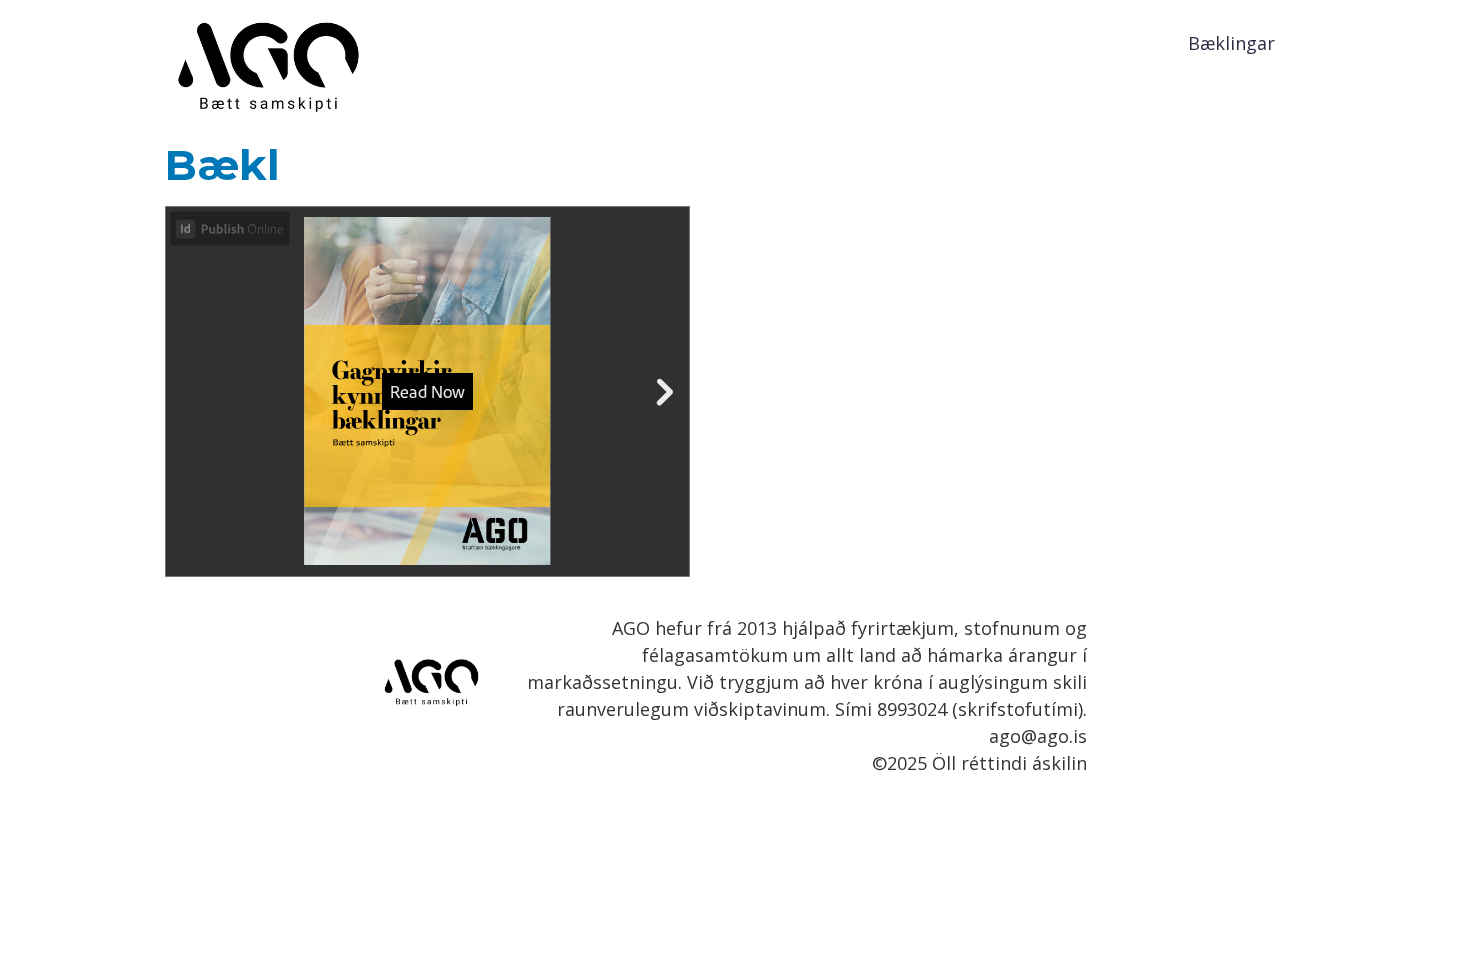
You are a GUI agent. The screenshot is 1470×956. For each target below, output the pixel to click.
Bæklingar (1231, 43)
